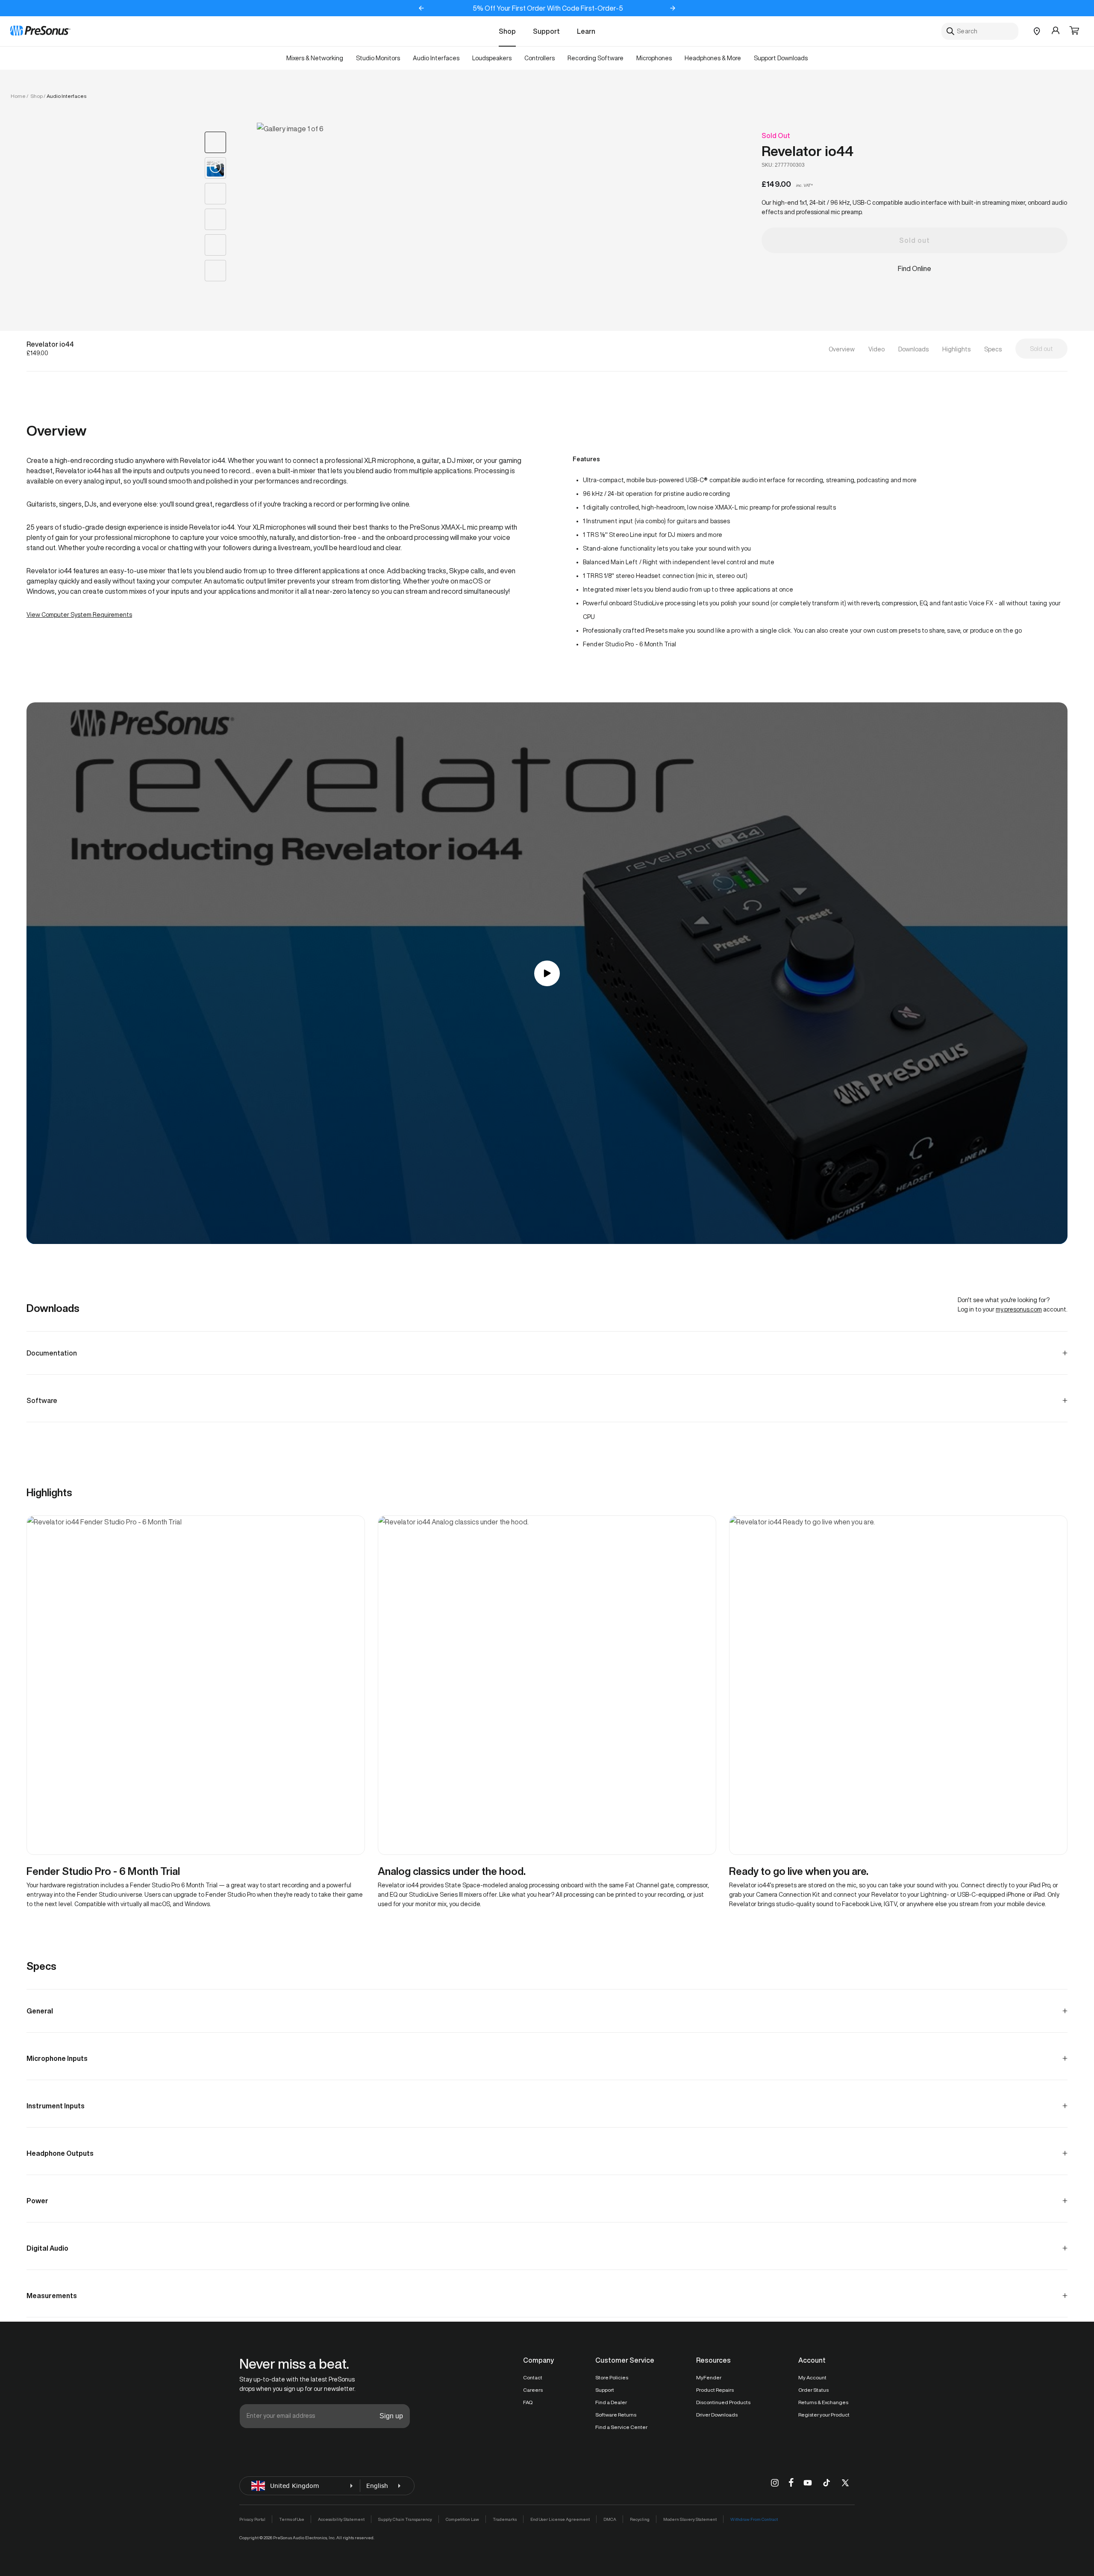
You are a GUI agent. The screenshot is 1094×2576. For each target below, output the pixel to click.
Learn (586, 31)
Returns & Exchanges (823, 2402)
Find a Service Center (621, 2427)
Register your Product (824, 2415)
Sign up (391, 2416)
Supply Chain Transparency (405, 2519)
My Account (812, 2377)
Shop (507, 31)
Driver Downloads (717, 2415)
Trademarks (505, 2519)
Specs (993, 349)
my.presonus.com (1019, 1309)
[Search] (950, 31)
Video (876, 349)
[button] (1074, 31)
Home (18, 96)
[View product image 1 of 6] (215, 142)
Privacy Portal (252, 2519)
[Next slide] (673, 8)
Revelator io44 (807, 151)
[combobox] (980, 31)
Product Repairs (715, 2390)
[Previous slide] (421, 8)
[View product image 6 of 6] (215, 271)
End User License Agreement (560, 2519)
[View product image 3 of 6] (215, 194)
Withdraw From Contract (754, 2519)
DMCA (610, 2519)
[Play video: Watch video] (547, 973)
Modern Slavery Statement (690, 2519)
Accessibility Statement (341, 2519)
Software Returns (616, 2415)
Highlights (956, 349)
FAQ (528, 2402)
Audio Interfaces (66, 96)
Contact (533, 2377)
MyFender (709, 2377)
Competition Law (462, 2519)
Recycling (640, 2519)
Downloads (913, 349)
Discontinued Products (723, 2402)
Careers (533, 2390)
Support (546, 31)
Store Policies (612, 2377)
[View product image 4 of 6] (215, 219)
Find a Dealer (611, 2402)
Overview (842, 349)
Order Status (813, 2390)
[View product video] (215, 168)
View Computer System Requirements (79, 615)
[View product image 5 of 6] (215, 245)
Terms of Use (292, 2519)
